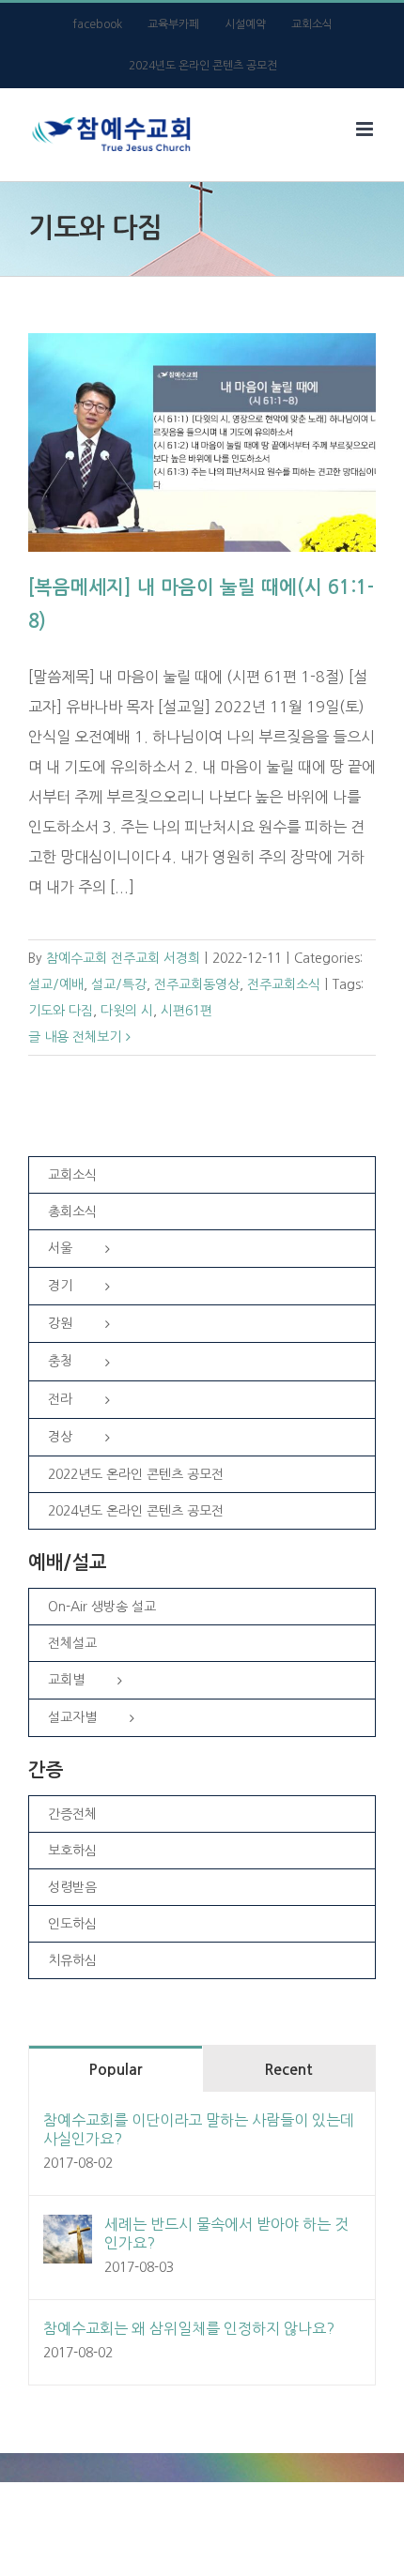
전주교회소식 (284, 984)
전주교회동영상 (197, 984)
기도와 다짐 (61, 1011)
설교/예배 (56, 984)
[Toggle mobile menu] (366, 129)
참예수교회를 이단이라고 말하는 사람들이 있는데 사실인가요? (199, 2129)
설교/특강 (119, 984)
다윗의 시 (127, 1011)
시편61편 (186, 1011)
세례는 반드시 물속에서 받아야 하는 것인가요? (226, 2233)
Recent (288, 2070)
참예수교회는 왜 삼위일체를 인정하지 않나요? (189, 2328)
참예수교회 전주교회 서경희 (123, 958)
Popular (115, 2070)
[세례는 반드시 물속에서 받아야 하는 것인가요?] (68, 2230)
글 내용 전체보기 (75, 1037)
